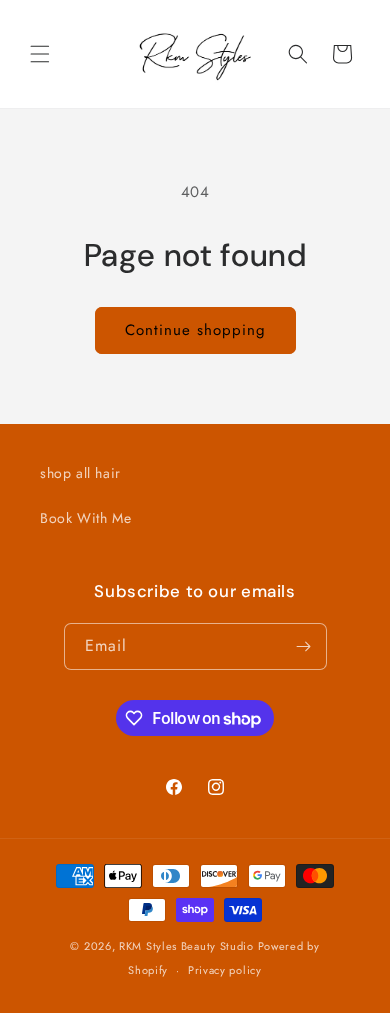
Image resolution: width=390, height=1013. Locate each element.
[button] (40, 54)
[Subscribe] (304, 646)
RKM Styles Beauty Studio (186, 946)
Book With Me (85, 518)
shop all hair (80, 473)
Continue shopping (195, 330)
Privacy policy (225, 970)
